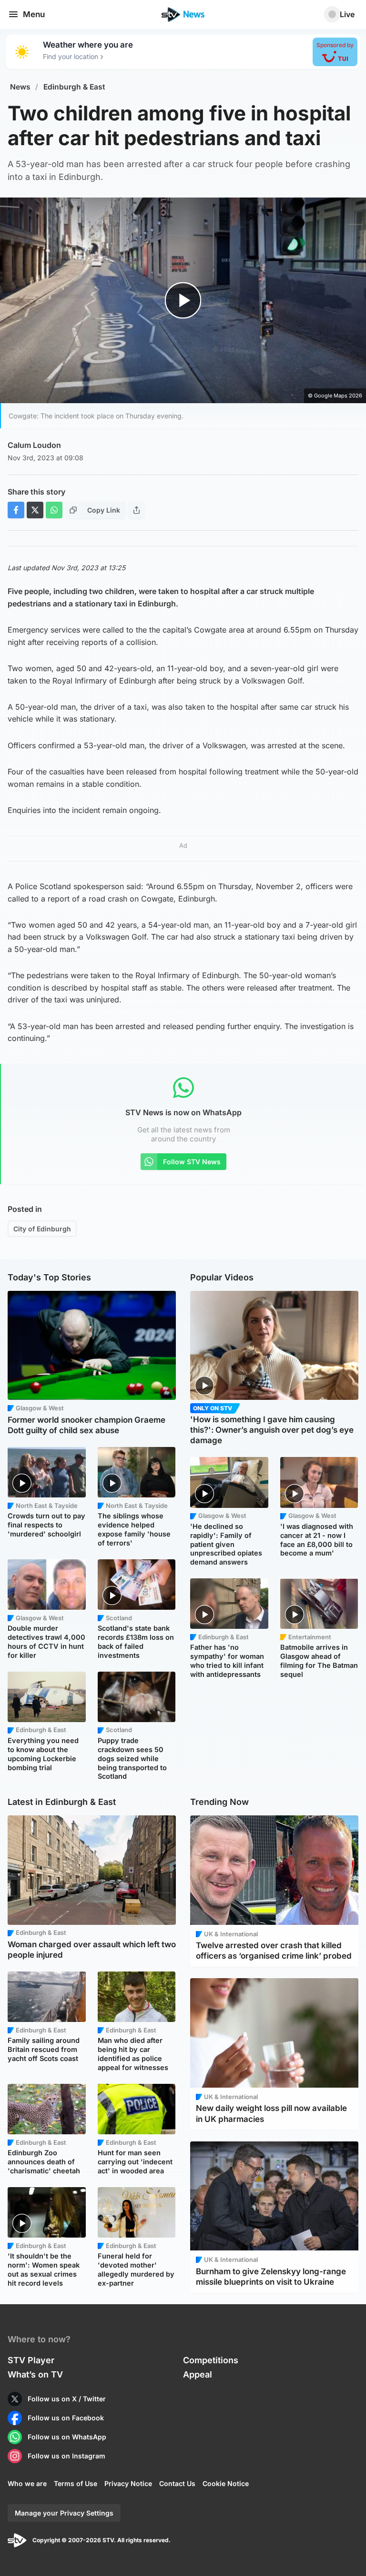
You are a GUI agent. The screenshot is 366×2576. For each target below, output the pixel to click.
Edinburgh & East (74, 87)
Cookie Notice (226, 2483)
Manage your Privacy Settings (64, 2513)
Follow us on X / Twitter (67, 2399)
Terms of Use (76, 2483)
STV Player (31, 2360)
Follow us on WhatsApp (67, 2437)
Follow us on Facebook (66, 2418)
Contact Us (177, 2483)
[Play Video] (183, 301)
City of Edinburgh (42, 1229)
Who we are (27, 2483)
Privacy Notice (128, 2483)
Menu (34, 14)
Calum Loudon (34, 445)
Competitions (211, 2360)
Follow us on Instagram (66, 2456)
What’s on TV (35, 2374)
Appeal (198, 2374)
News (20, 87)
